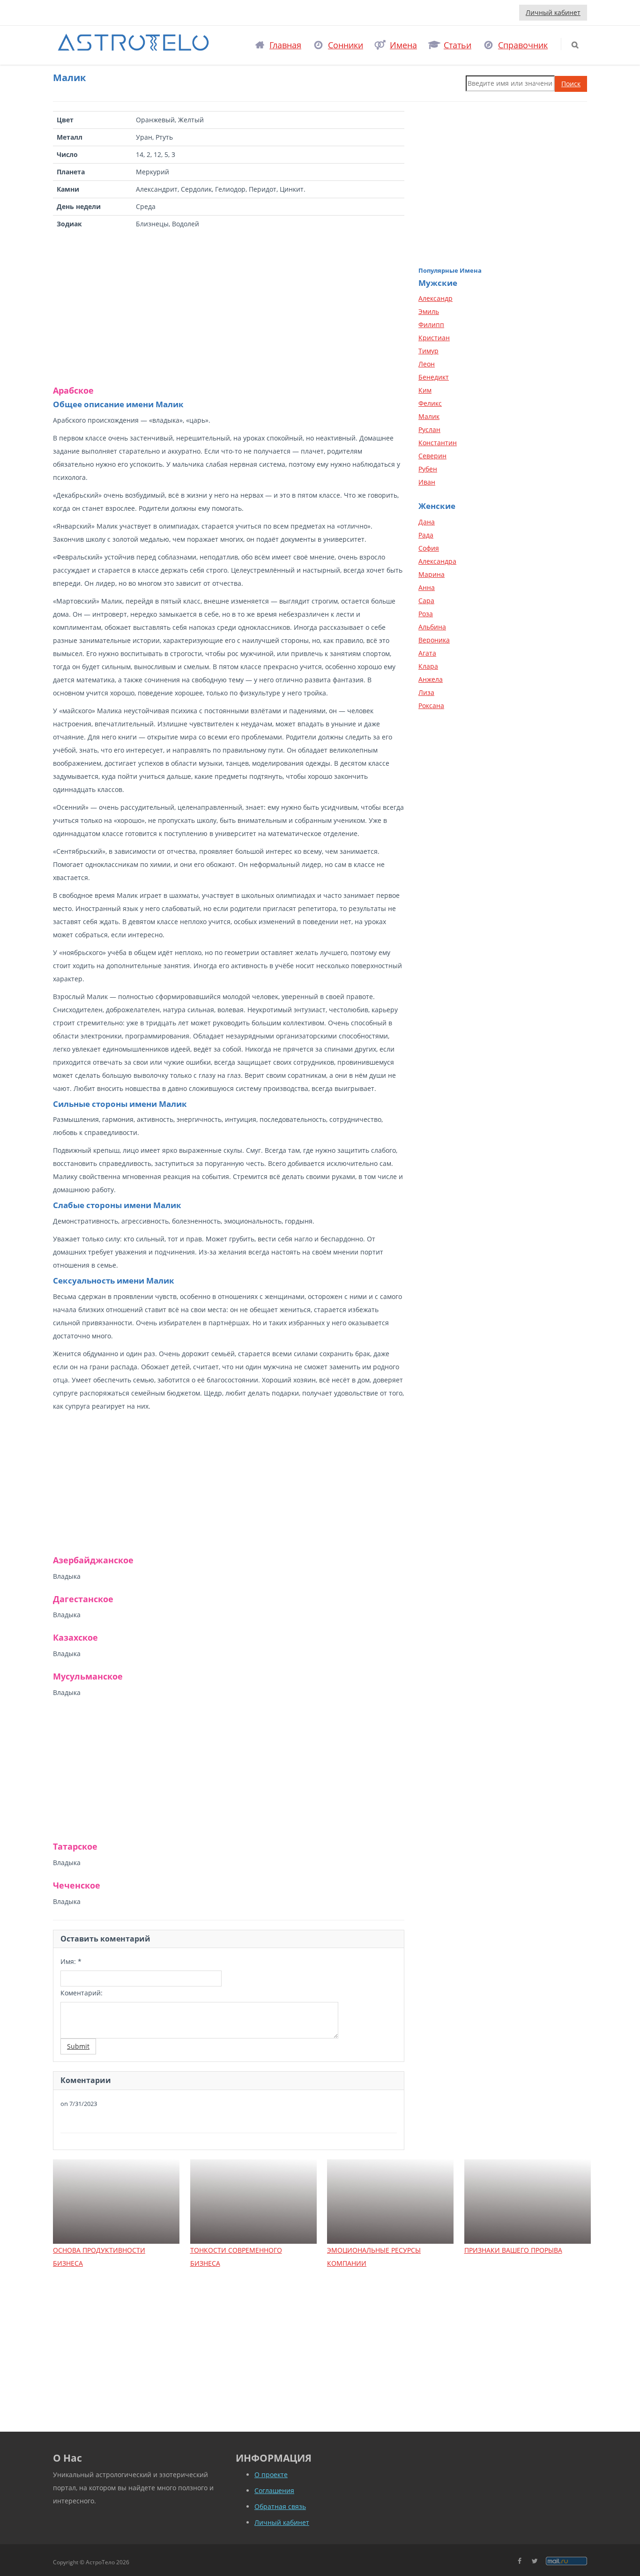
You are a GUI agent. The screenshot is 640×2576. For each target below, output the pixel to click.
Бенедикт (434, 377)
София (429, 548)
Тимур (428, 351)
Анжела (431, 679)
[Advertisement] (229, 307)
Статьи (458, 45)
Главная (285, 45)
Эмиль (429, 311)
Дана (427, 522)
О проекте (271, 2475)
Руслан (429, 429)
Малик (429, 416)
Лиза (426, 692)
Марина (432, 574)
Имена (403, 45)
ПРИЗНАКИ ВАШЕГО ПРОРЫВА (513, 2250)
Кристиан (434, 338)
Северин (432, 456)
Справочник (523, 45)
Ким (425, 390)
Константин (438, 443)
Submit (78, 2046)
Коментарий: (82, 1993)
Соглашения (274, 2490)
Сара (426, 601)
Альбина (432, 627)
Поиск (571, 84)
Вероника (434, 640)
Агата (427, 653)
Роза (426, 614)
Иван (427, 482)
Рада (426, 535)
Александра (437, 561)
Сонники (346, 45)
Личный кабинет (553, 12)
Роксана (431, 706)
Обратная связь (280, 2506)
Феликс (430, 403)
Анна (427, 587)
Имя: (71, 1961)
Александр (435, 298)
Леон (427, 364)
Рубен (428, 469)
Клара (428, 666)
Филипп (431, 325)
